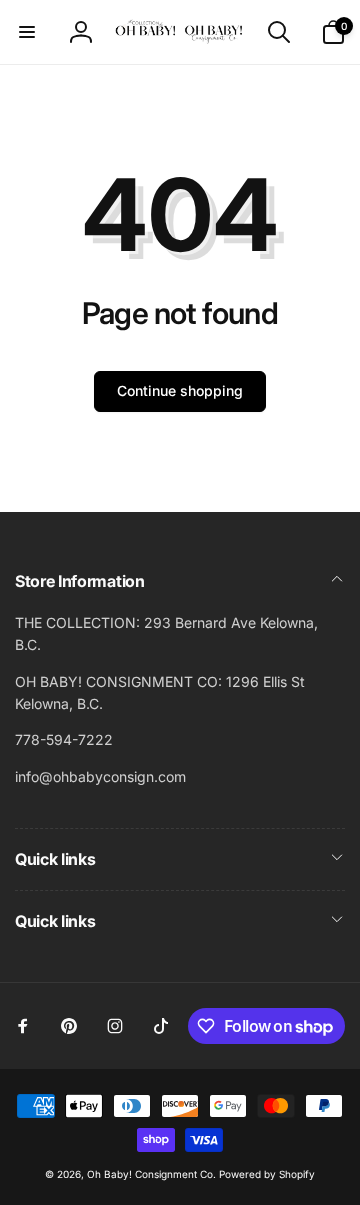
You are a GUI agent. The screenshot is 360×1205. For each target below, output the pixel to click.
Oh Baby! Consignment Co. (151, 1174)
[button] (27, 32)
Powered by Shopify (267, 1174)
